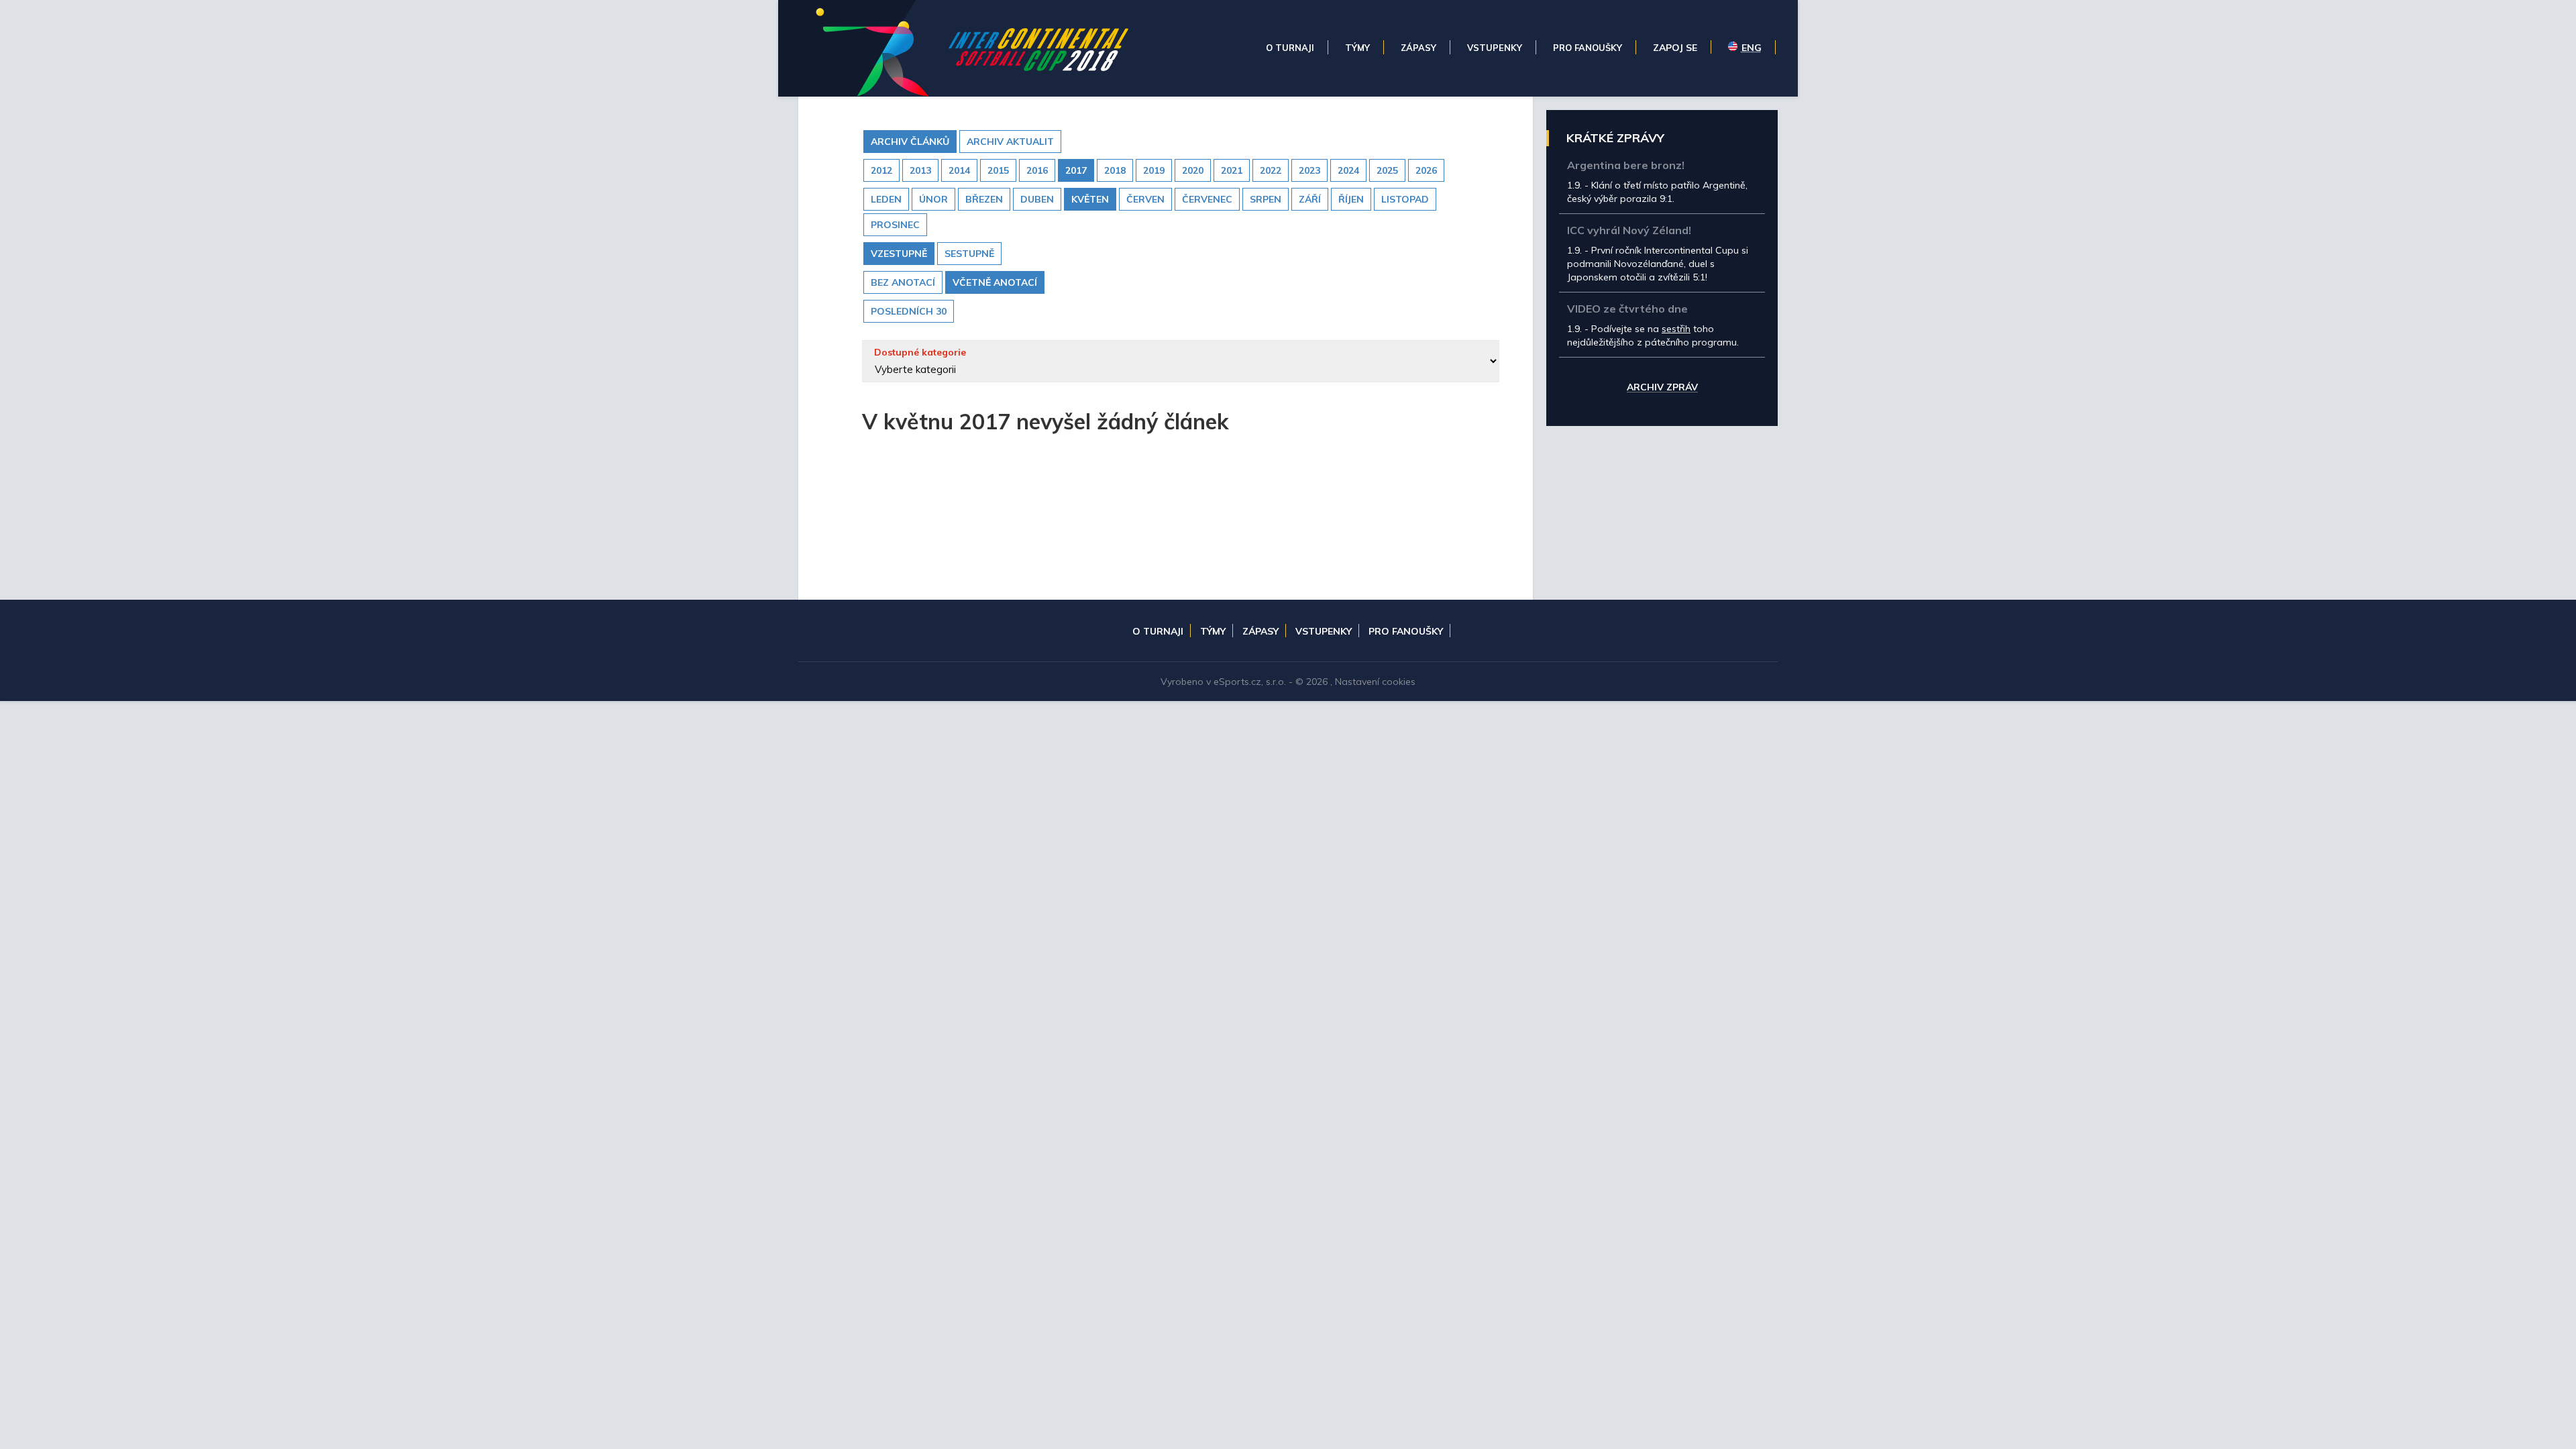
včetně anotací (995, 282)
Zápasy (1260, 631)
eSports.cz (1237, 682)
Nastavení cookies (1375, 682)
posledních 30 (909, 311)
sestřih (1676, 329)
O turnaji (1158, 631)
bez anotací (903, 282)
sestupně (969, 254)
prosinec (895, 225)
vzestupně (899, 254)
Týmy (1213, 631)
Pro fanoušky (1406, 631)
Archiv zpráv (1662, 388)
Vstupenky (1324, 631)
